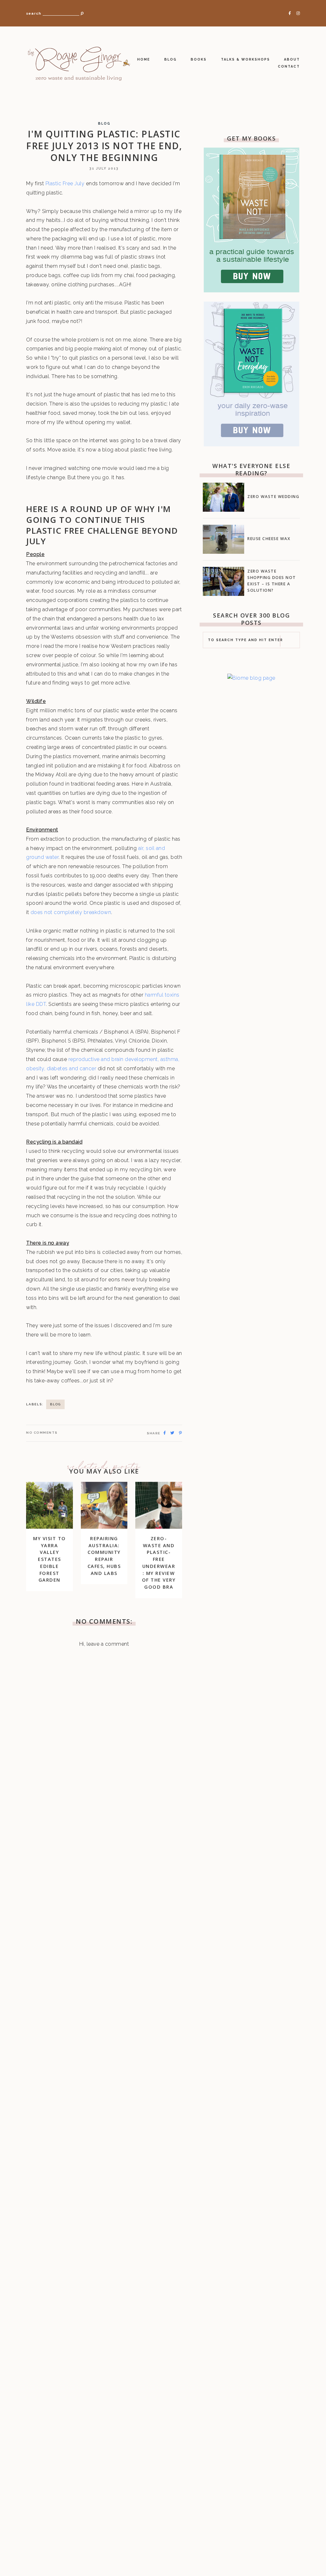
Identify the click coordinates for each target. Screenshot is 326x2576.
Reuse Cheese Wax (269, 539)
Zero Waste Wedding (273, 497)
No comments (42, 1433)
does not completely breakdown (71, 912)
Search (34, 14)
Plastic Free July (65, 183)
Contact (289, 66)
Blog (170, 59)
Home (144, 59)
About (292, 59)
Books (199, 59)
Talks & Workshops (245, 59)
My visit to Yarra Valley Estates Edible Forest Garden (50, 1559)
